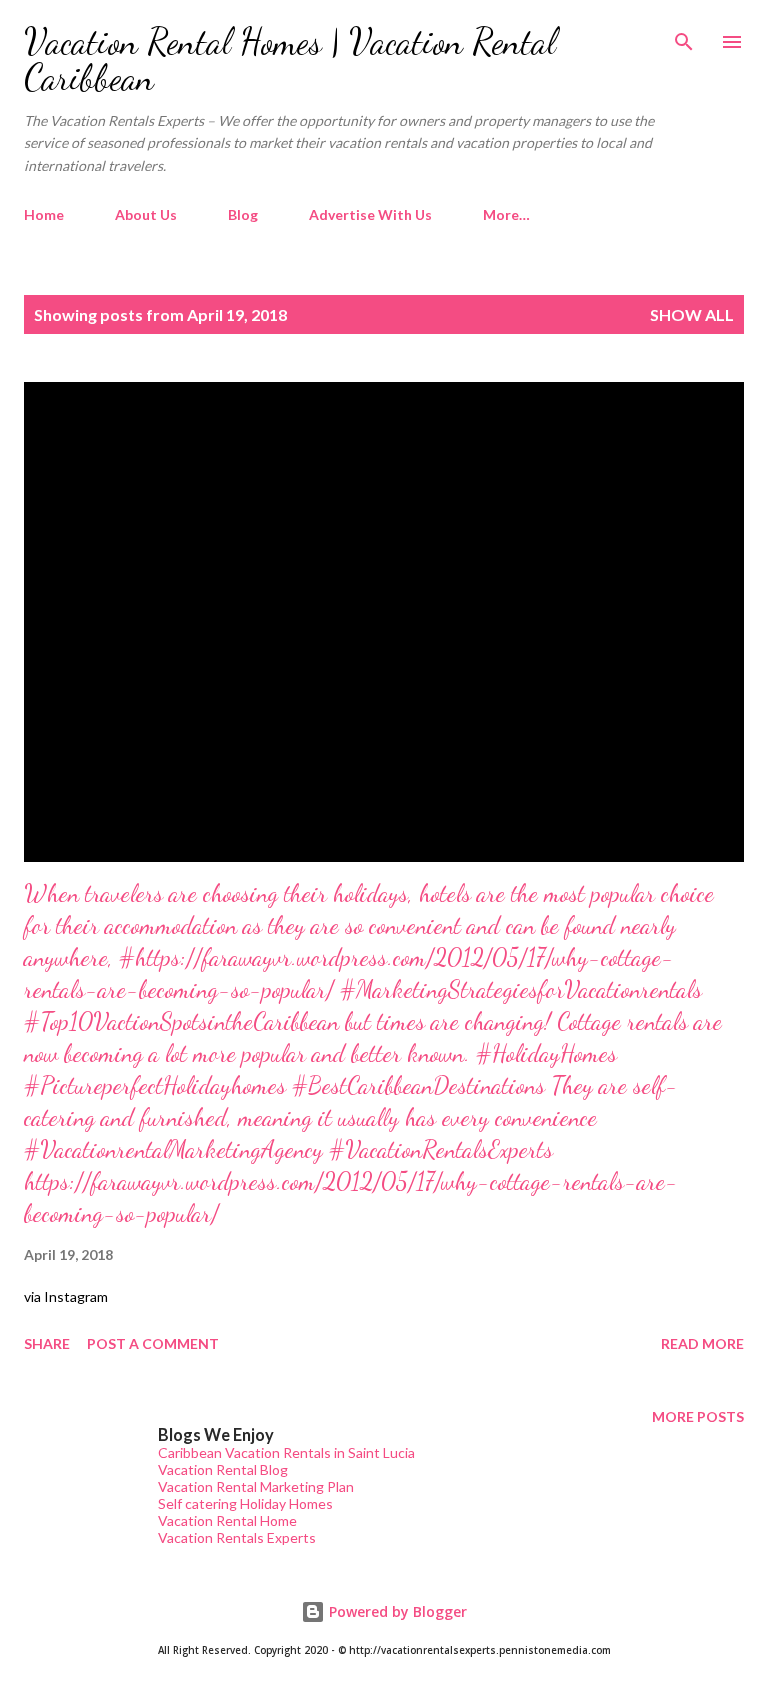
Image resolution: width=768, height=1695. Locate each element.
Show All (692, 314)
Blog (243, 214)
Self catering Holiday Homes (245, 1503)
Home (44, 214)
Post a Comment (153, 1343)
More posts (698, 1416)
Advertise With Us (370, 214)
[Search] (684, 36)
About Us (146, 214)
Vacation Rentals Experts (237, 1537)
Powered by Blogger (396, 1611)
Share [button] (47, 1343)
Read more (702, 1343)
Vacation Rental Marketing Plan (256, 1486)
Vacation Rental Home (227, 1520)
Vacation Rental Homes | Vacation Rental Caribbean (290, 59)
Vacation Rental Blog (223, 1469)
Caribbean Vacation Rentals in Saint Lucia (286, 1452)
